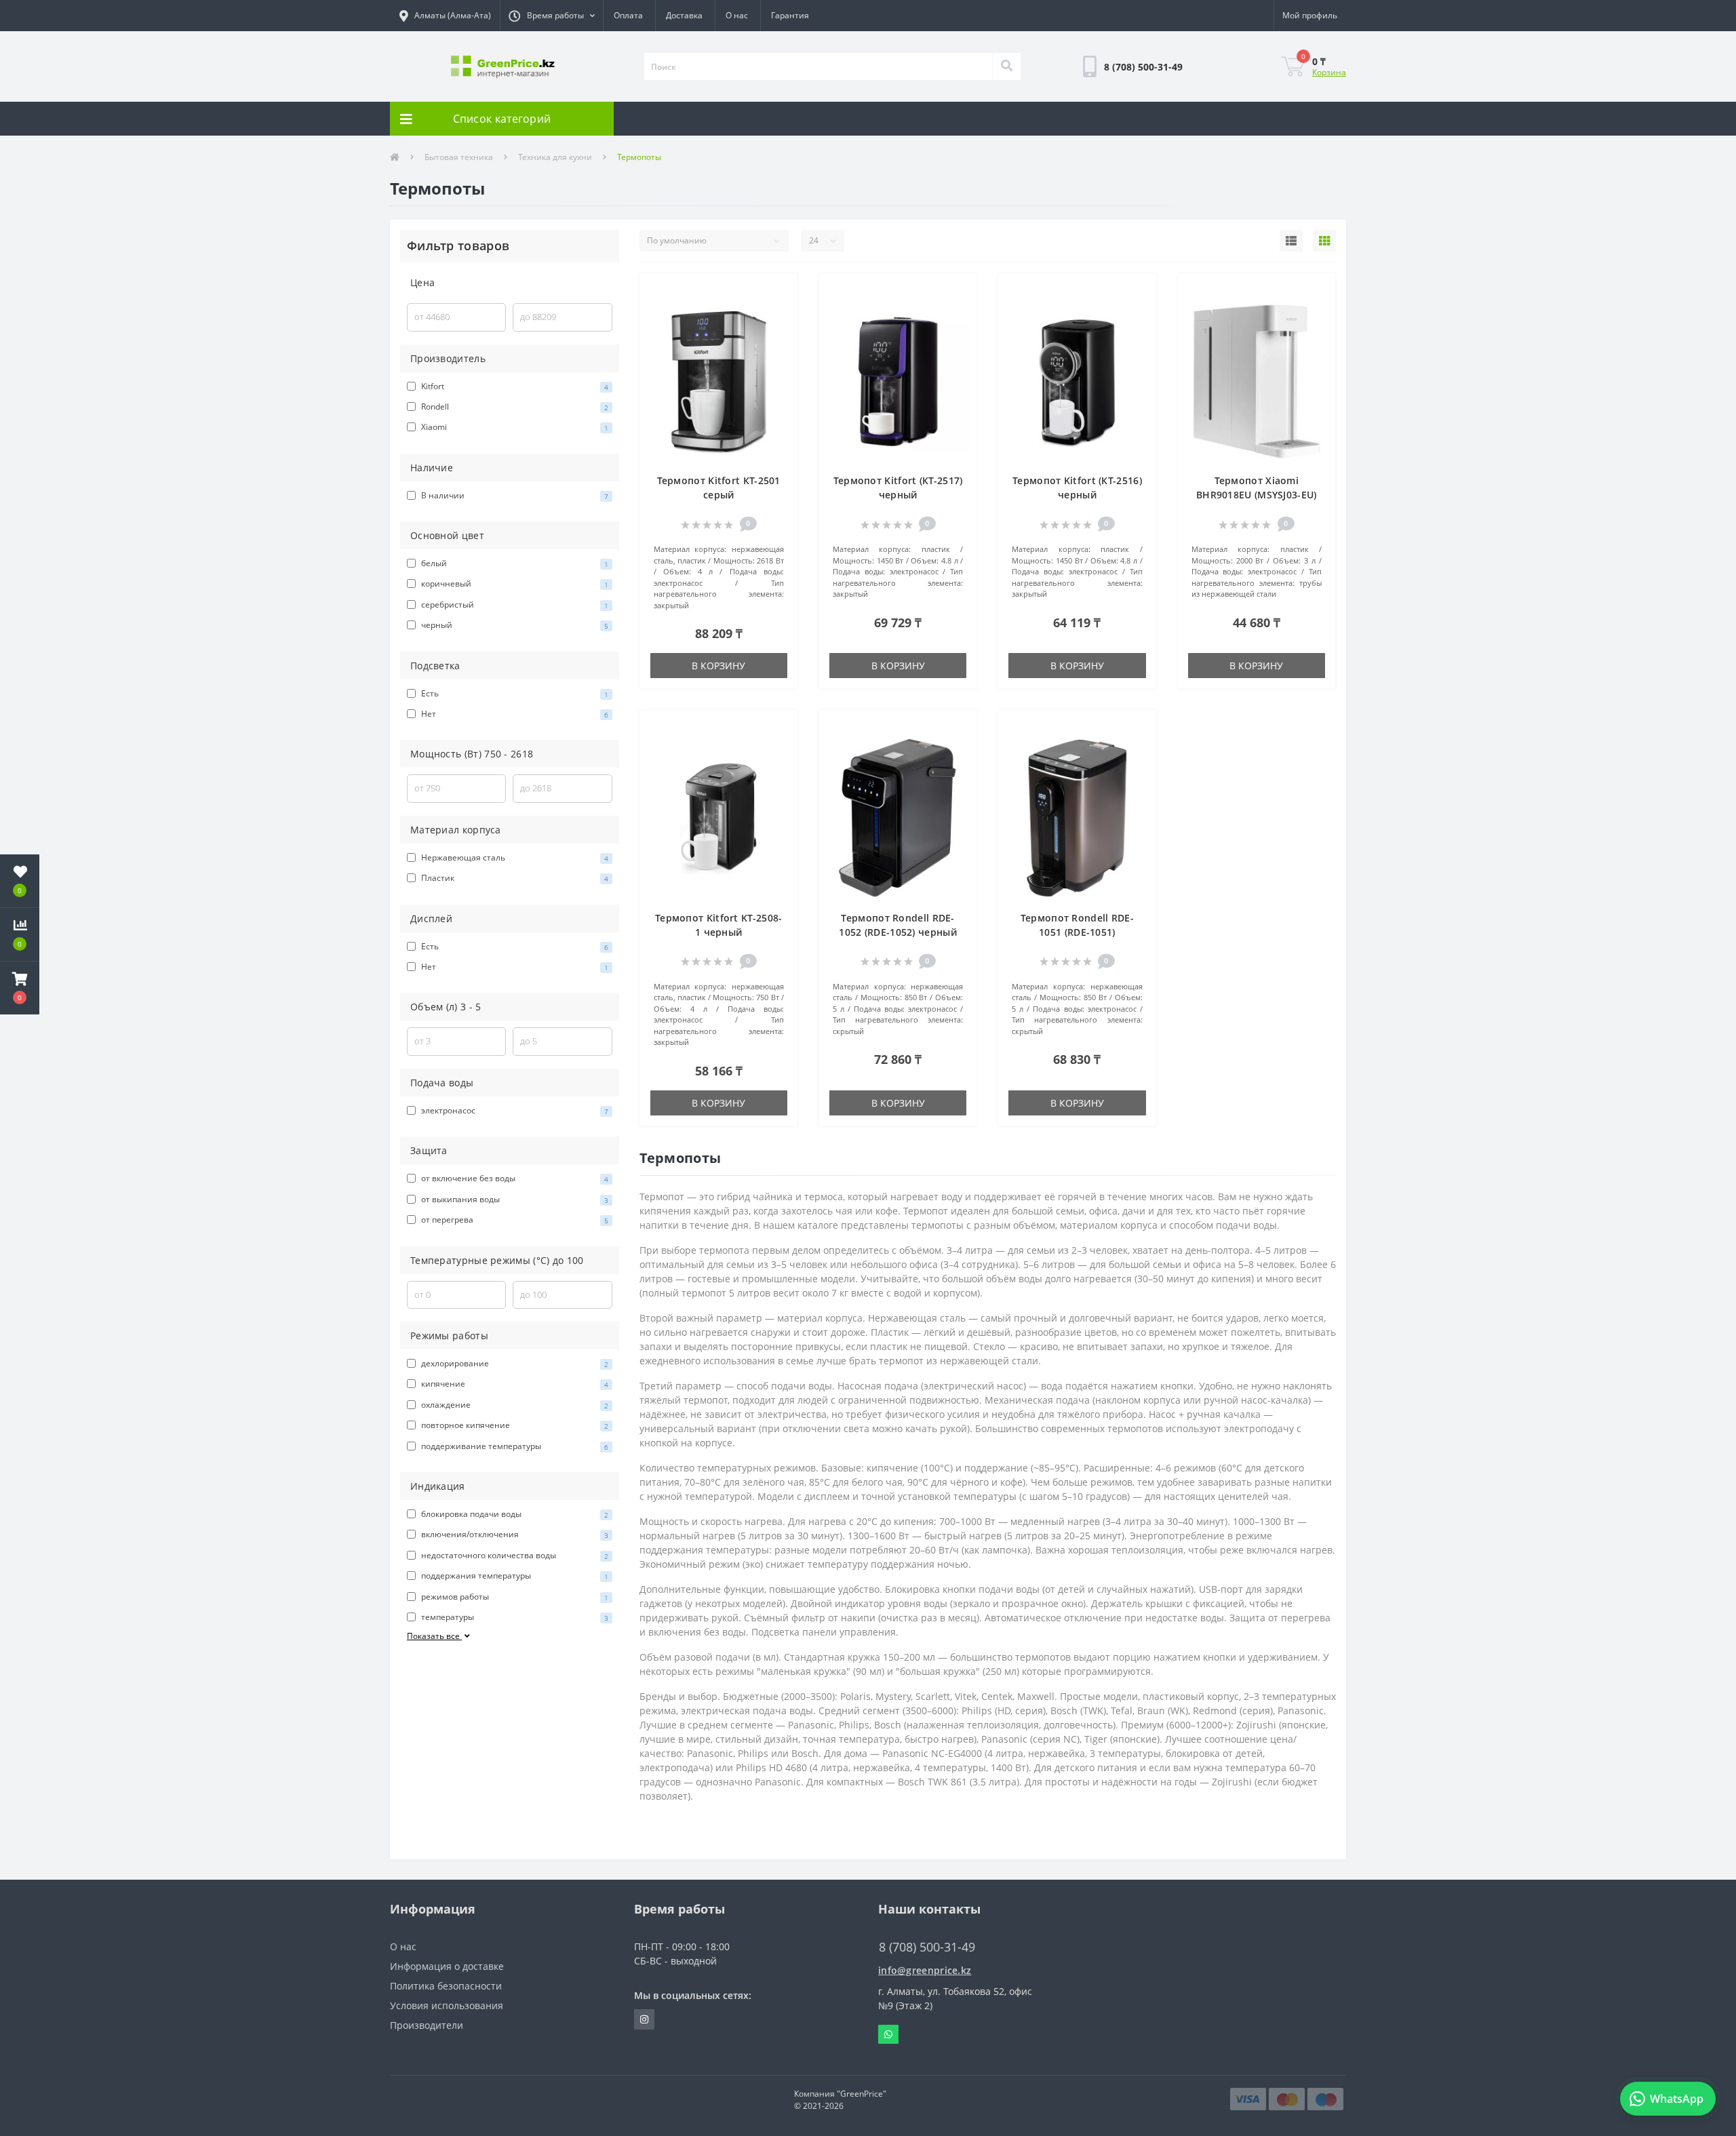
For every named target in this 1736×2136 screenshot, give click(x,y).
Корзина (1329, 72)
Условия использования (447, 2005)
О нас (737, 15)
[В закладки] (780, 291)
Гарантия (790, 15)
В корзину (718, 666)
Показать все (434, 1636)
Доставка (684, 15)
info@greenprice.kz (925, 1970)
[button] (551, 16)
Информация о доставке (447, 1966)
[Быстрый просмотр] (780, 332)
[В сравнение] (780, 312)
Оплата (628, 15)
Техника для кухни (555, 157)
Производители (427, 2025)
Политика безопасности (446, 1986)
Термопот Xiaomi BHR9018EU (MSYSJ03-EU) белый (1257, 495)
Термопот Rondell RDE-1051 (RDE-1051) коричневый (1077, 932)
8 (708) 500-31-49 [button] (927, 1947)
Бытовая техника (459, 157)
